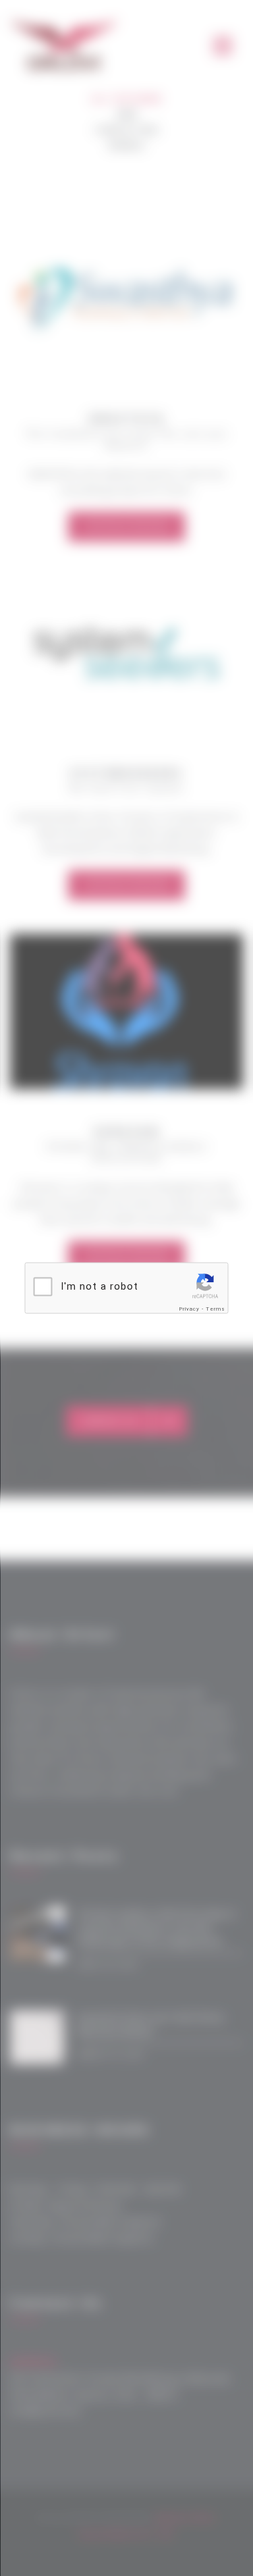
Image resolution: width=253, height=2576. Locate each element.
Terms (216, 1309)
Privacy (189, 1309)
